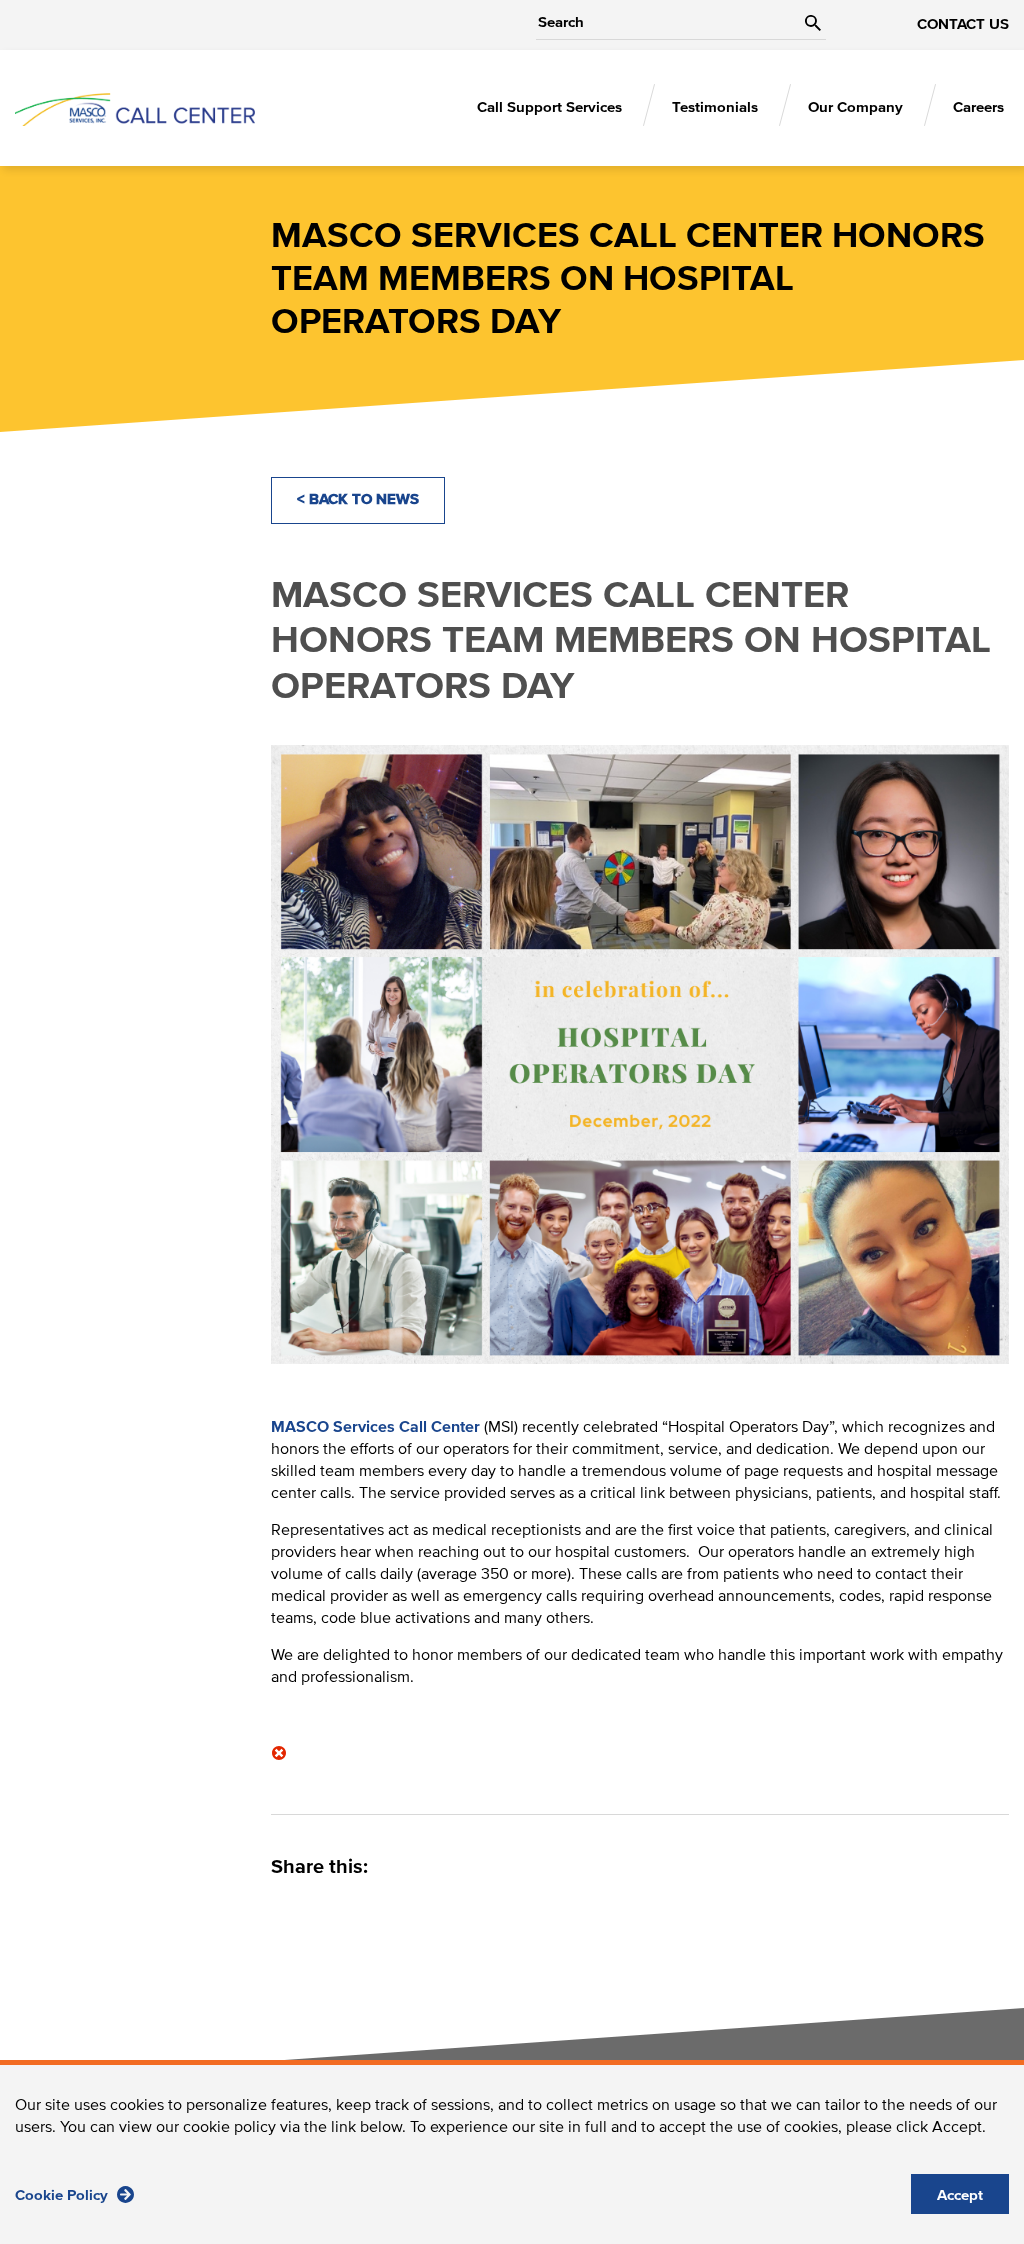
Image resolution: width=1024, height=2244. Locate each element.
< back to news (358, 499)
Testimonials (715, 107)
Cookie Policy (63, 2195)
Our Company (855, 107)
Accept (960, 2195)
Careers (978, 107)
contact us (963, 24)
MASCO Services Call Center (375, 1427)
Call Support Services (549, 107)
